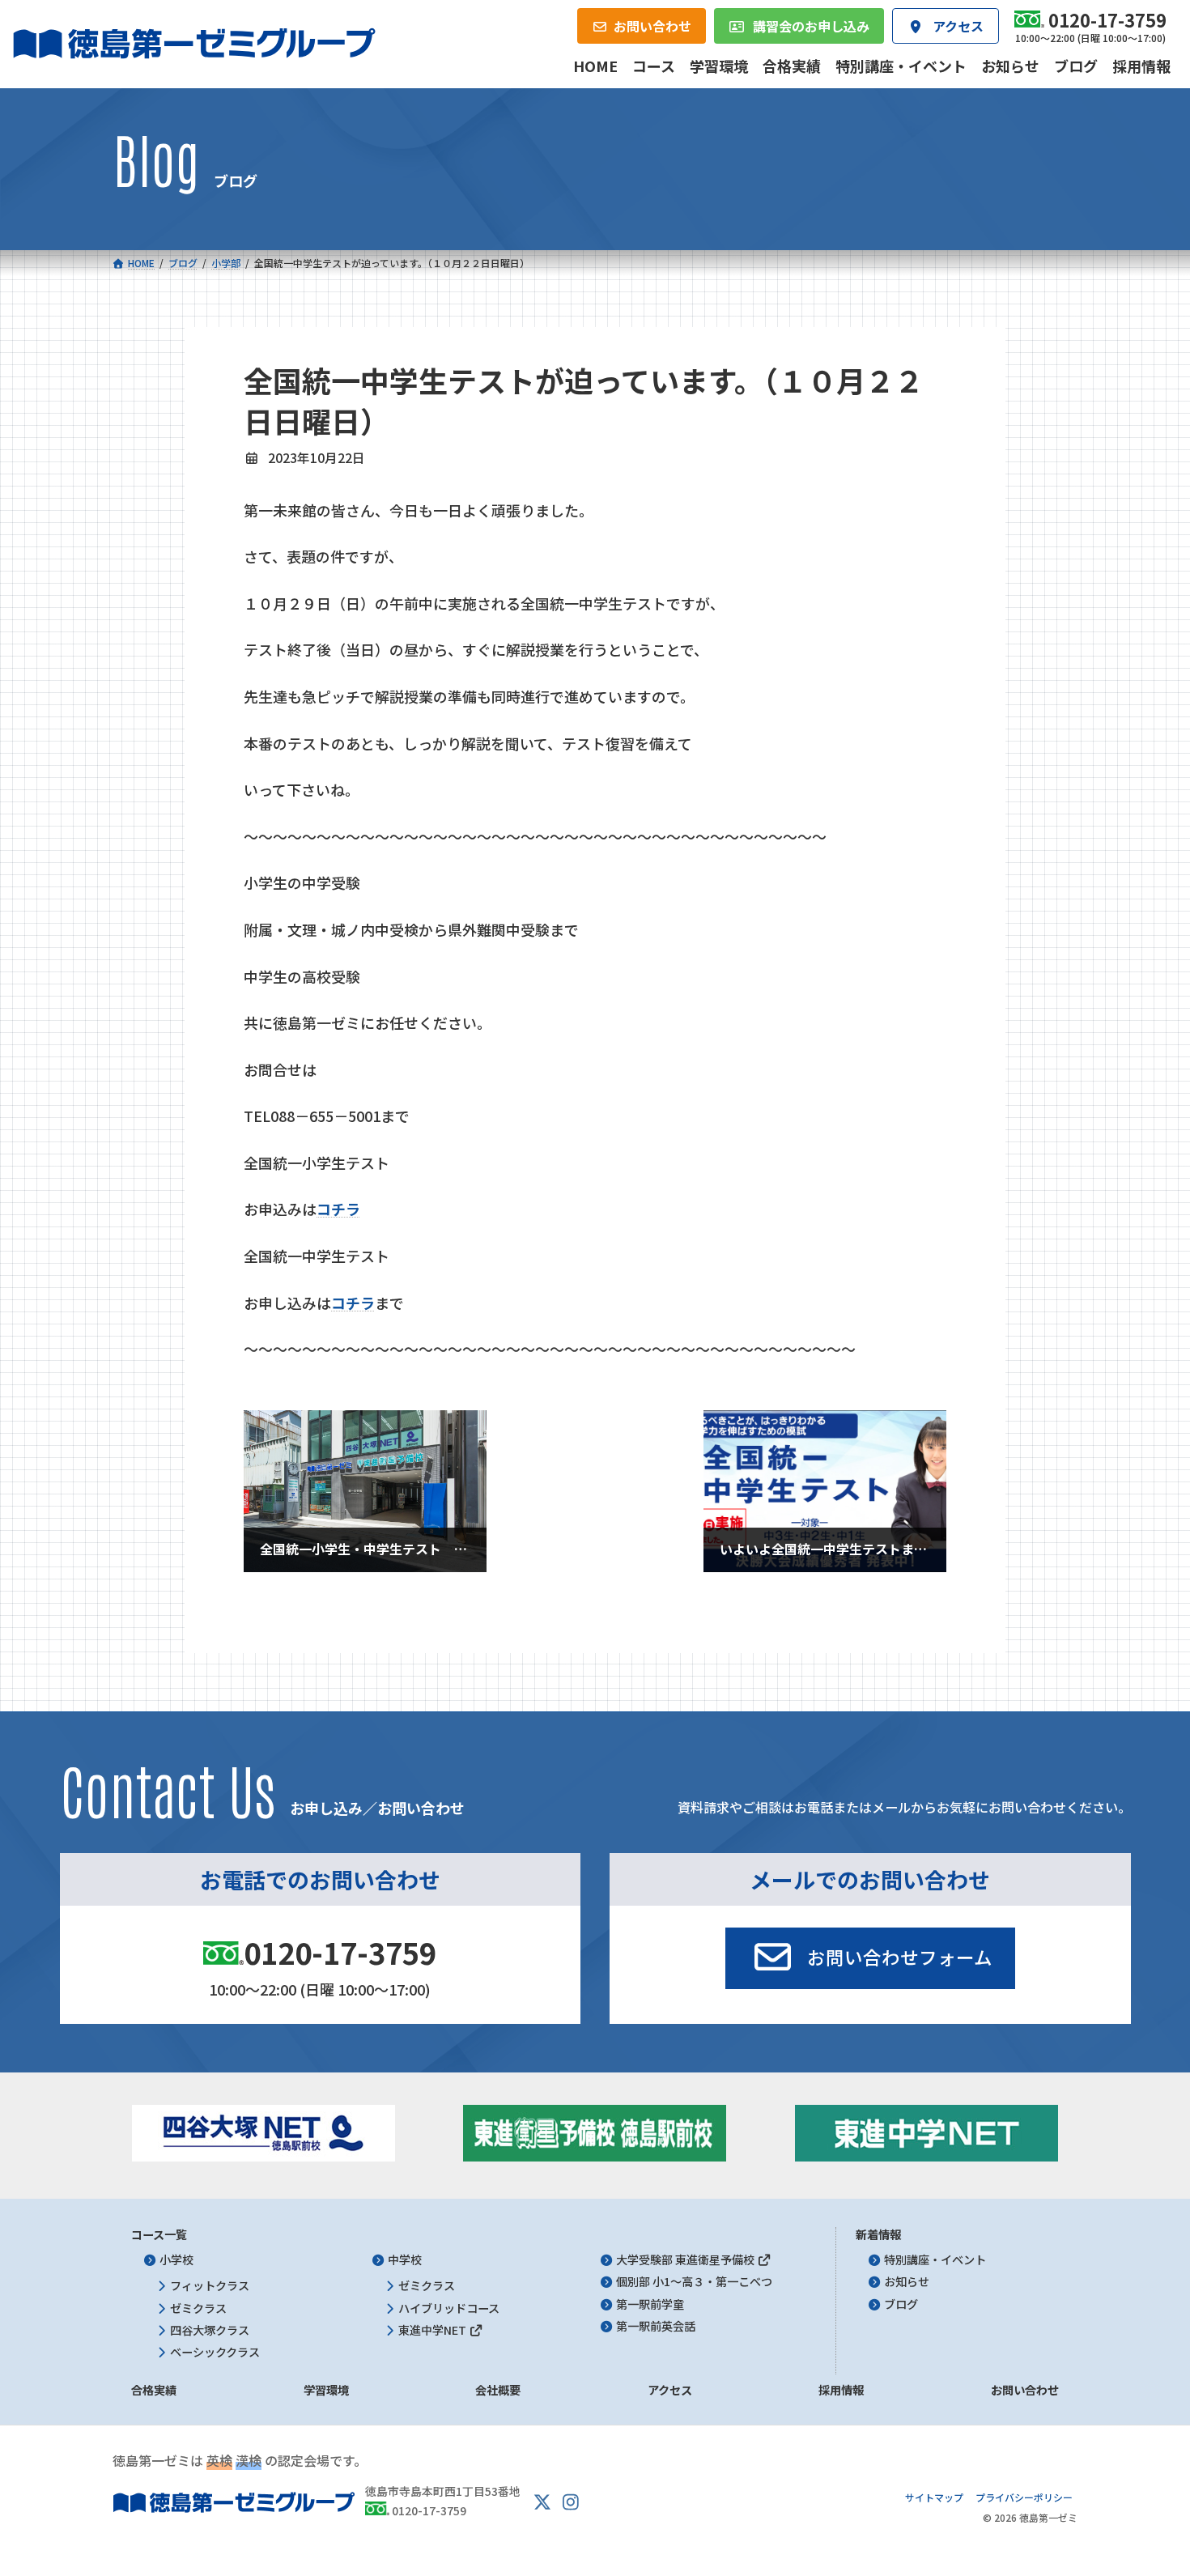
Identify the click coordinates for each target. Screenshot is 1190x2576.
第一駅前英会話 (656, 2326)
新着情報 (878, 2234)
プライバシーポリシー (1024, 2498)
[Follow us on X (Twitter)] (542, 2502)
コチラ (353, 1303)
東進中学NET (433, 2330)
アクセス (670, 2391)
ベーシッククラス (215, 2353)
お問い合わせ (1025, 2391)
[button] (870, 1958)
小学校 (176, 2260)
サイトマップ (934, 2498)
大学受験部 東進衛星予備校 (686, 2260)
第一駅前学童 (650, 2304)
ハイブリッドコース (449, 2308)
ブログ (901, 2304)
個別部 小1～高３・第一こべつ (694, 2282)
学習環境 (326, 2391)
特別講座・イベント (935, 2260)
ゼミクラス (198, 2308)
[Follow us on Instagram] (571, 2502)
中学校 (405, 2260)
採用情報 (841, 2391)
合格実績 (154, 2391)
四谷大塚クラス (210, 2330)
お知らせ (907, 2282)
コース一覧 (159, 2234)
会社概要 (498, 2391)
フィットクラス (210, 2286)
